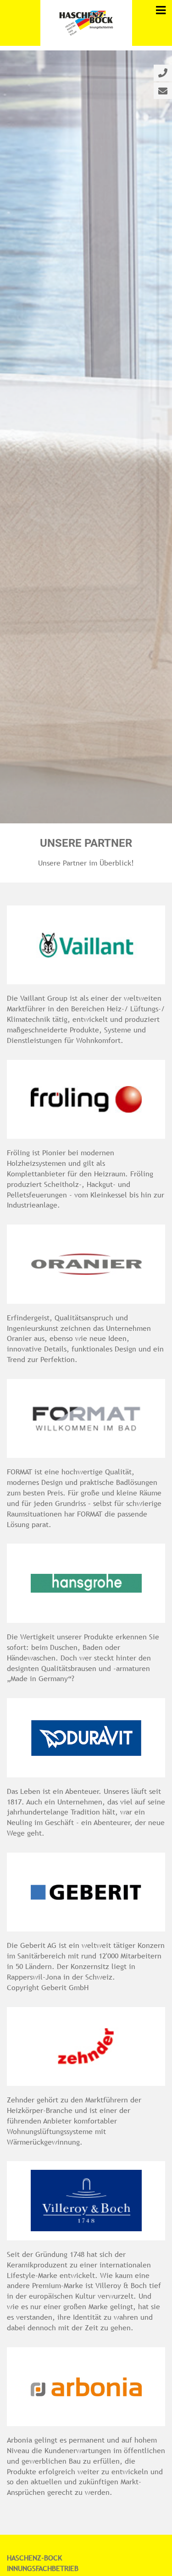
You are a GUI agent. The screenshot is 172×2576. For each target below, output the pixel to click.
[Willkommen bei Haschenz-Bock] (86, 23)
